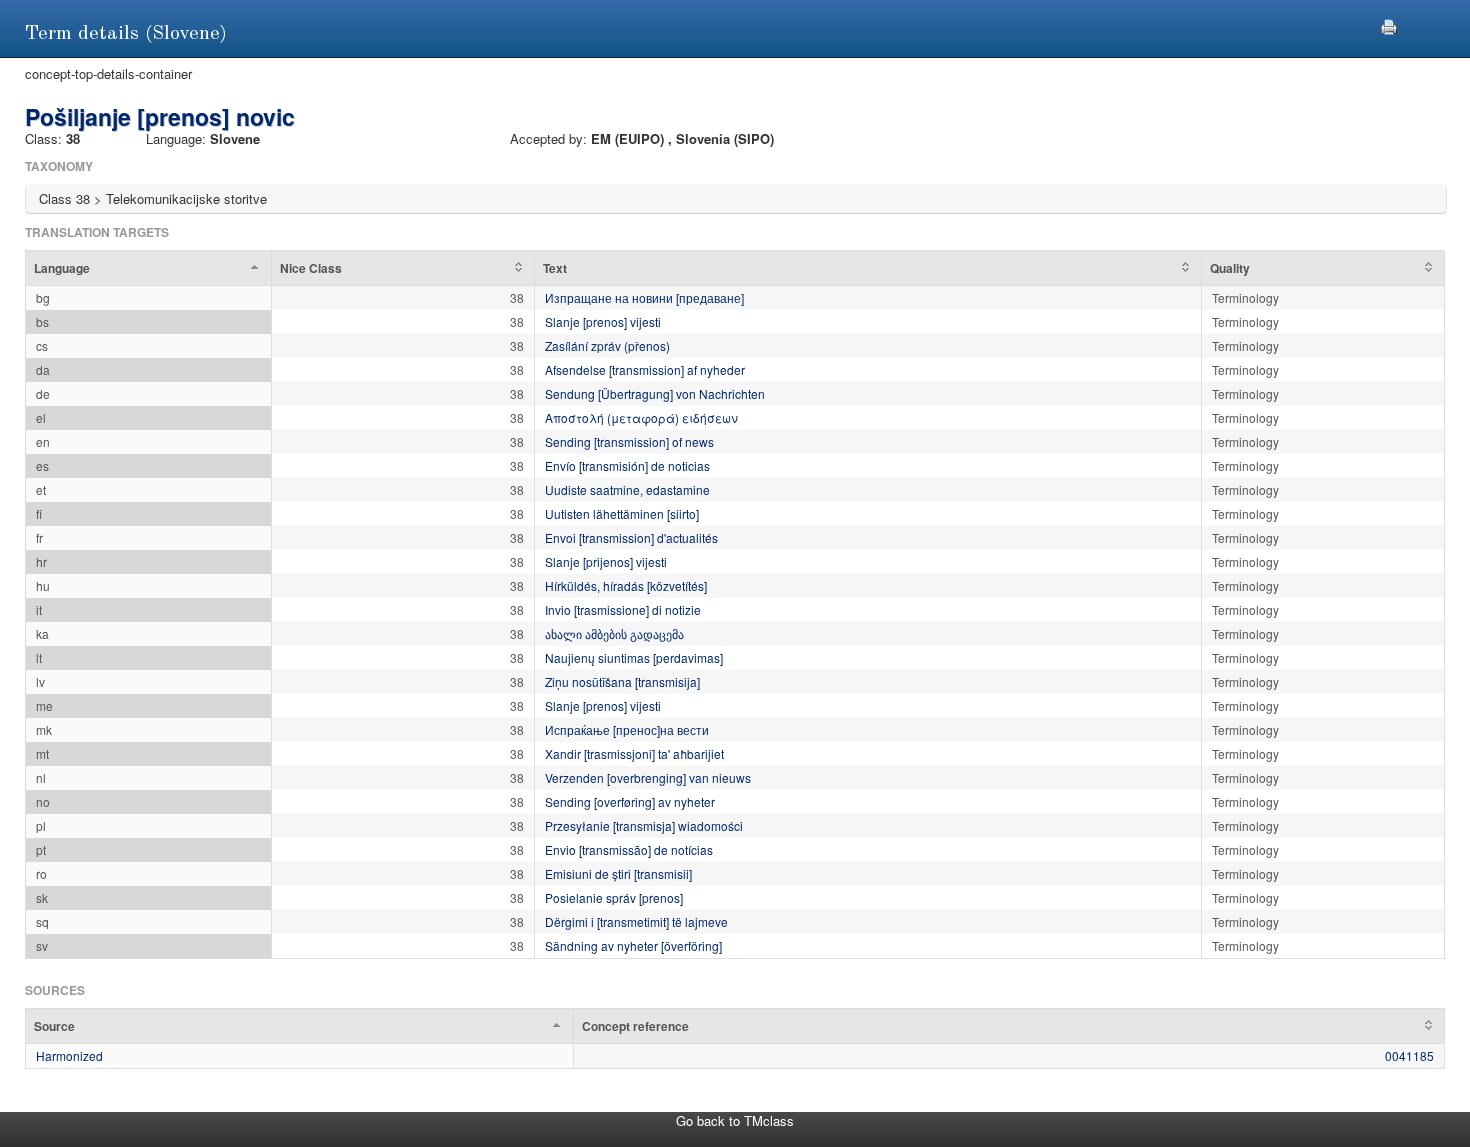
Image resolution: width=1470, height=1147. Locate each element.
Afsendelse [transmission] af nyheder (645, 369)
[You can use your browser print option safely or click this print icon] (1389, 24)
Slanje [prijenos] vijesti (606, 561)
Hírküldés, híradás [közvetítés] (626, 585)
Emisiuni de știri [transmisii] (618, 873)
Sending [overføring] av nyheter (630, 801)
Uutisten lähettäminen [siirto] (622, 513)
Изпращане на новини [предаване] (644, 297)
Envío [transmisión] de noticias (627, 465)
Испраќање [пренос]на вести (627, 729)
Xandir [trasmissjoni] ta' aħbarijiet (634, 753)
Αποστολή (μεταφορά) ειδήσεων (641, 417)
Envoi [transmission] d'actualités (631, 537)
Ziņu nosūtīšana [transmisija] (622, 681)
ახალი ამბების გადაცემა (614, 633)
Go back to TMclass (735, 1120)
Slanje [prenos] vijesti (603, 321)
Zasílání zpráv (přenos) (607, 345)
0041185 (1409, 1055)
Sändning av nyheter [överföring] (633, 945)
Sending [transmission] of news (629, 441)
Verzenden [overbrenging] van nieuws (648, 777)
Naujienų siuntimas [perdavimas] (634, 657)
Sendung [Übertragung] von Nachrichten (655, 393)
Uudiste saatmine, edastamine (627, 489)
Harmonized (69, 1055)
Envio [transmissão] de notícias (629, 849)
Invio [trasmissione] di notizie (623, 609)
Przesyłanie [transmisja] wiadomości (644, 825)
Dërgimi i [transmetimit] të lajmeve (636, 921)
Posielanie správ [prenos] (614, 897)
